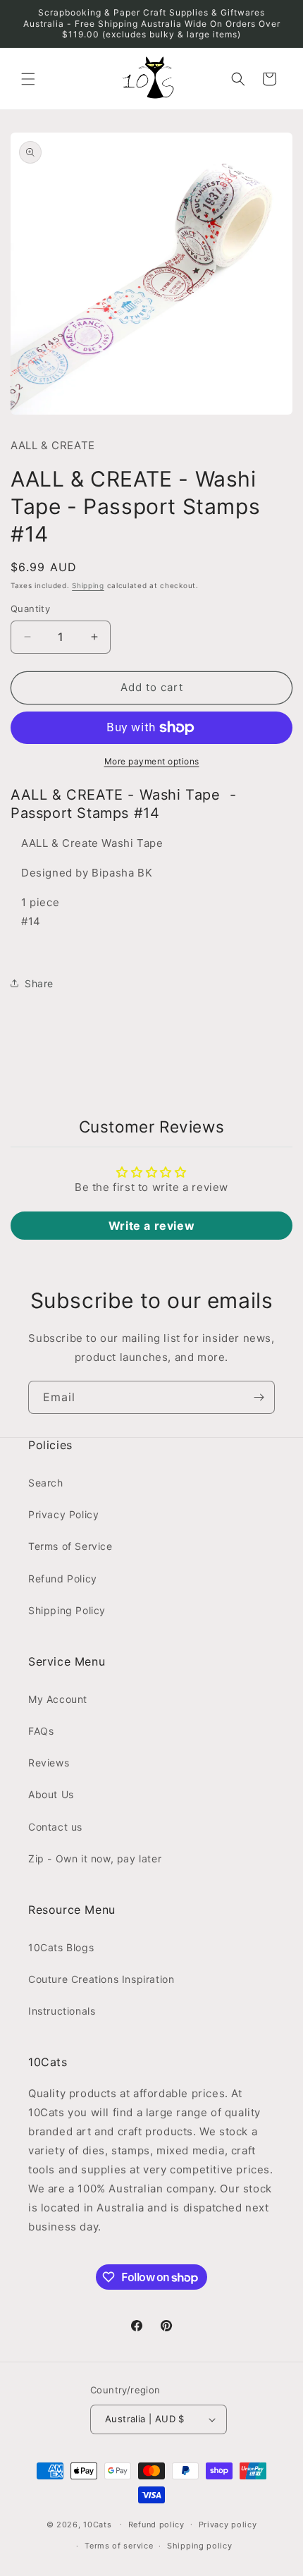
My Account (58, 1699)
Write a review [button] (151, 1226)
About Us (51, 1794)
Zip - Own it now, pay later (95, 1858)
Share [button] (39, 983)
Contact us (55, 1827)
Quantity (30, 609)
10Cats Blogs (61, 1947)
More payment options (152, 761)
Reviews (49, 1763)
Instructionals (62, 2011)
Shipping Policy (67, 1610)
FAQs (41, 1731)
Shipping (88, 585)
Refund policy (156, 2525)
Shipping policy (200, 2546)
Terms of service (119, 2546)
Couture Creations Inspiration (101, 1979)
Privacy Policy (63, 1514)
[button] (28, 79)
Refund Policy (63, 1579)
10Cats (97, 2524)
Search (46, 1483)
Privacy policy (228, 2525)
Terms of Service (70, 1546)
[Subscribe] (259, 1397)
